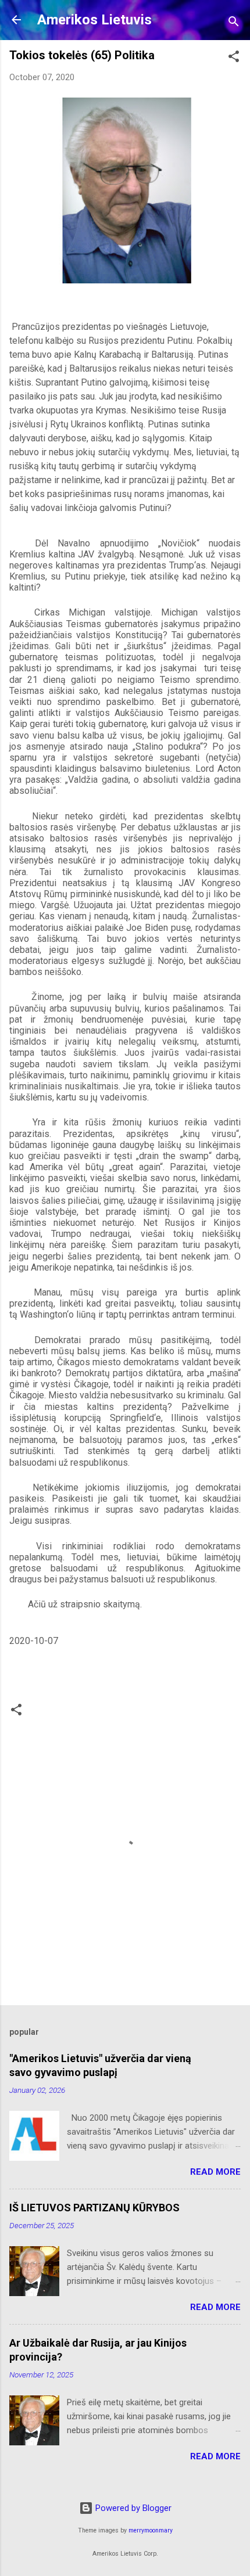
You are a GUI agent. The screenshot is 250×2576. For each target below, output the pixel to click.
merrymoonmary (151, 2530)
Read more (215, 2172)
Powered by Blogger (132, 2508)
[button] (234, 58)
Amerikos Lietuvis (94, 20)
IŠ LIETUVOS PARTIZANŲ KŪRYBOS (94, 2208)
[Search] (234, 24)
